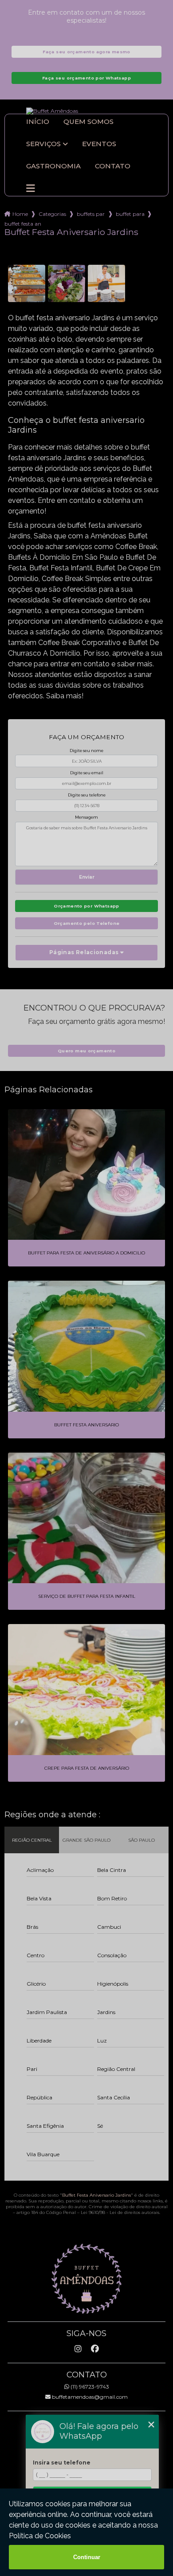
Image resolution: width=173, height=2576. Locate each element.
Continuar (87, 2557)
